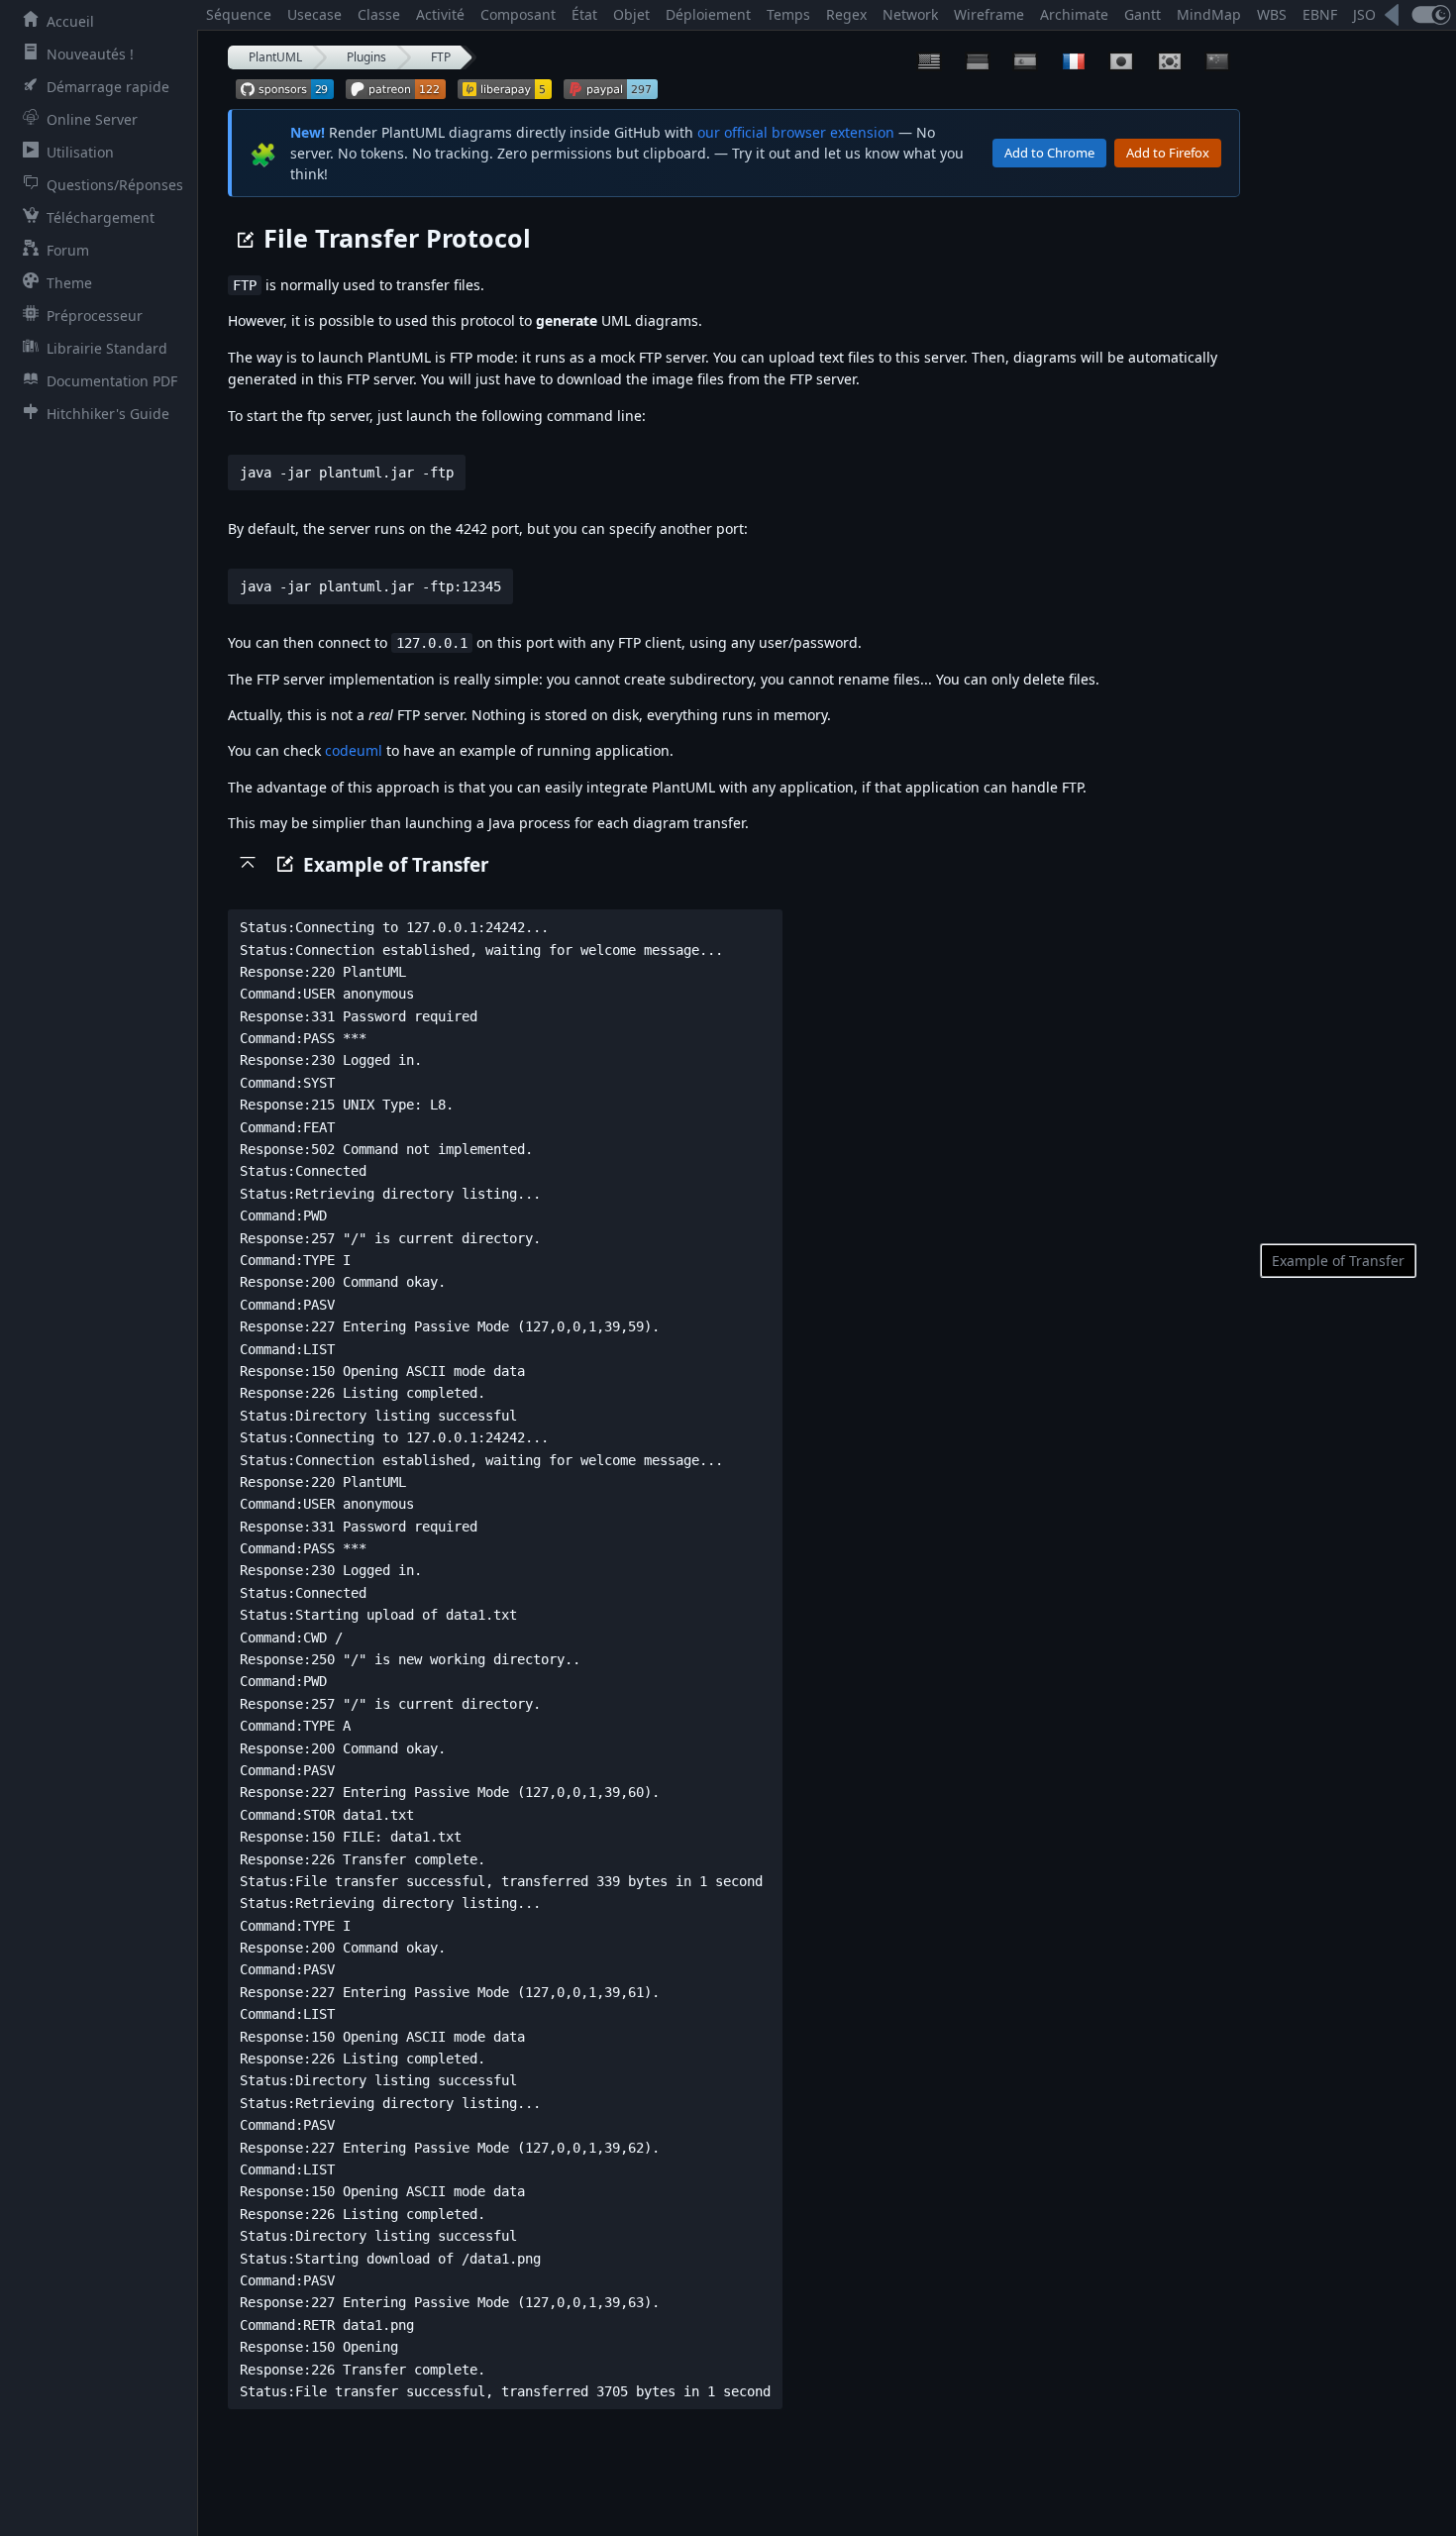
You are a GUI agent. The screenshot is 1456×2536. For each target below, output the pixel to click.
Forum (68, 250)
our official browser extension (796, 132)
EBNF (1320, 14)
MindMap (1209, 14)
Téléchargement (101, 217)
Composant (518, 14)
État (584, 14)
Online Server (92, 119)
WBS (1272, 14)
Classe (379, 14)
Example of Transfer (1338, 1261)
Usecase (314, 14)
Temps (788, 14)
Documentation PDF (112, 381)
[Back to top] (248, 862)
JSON (1370, 14)
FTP (441, 57)
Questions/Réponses (115, 185)
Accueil (70, 21)
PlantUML (275, 57)
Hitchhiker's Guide (108, 414)
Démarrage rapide (108, 87)
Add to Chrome (1049, 153)
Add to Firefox (1168, 153)
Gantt (1143, 14)
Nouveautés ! (90, 54)
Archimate (1074, 14)
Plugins (366, 57)
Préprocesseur (95, 316)
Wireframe (989, 14)
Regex (846, 14)
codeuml (354, 750)
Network (910, 14)
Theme (69, 283)
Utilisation (80, 152)
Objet (631, 14)
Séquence (239, 14)
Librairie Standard (107, 348)
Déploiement (708, 14)
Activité (440, 14)
